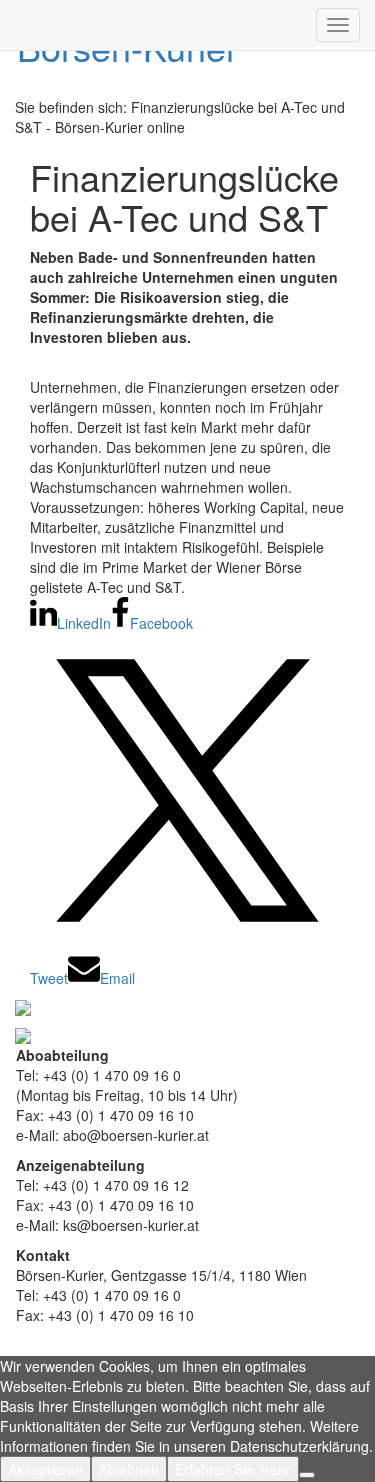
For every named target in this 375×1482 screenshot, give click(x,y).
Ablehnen (129, 1469)
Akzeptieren (45, 1469)
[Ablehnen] (307, 1475)
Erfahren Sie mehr (233, 1469)
